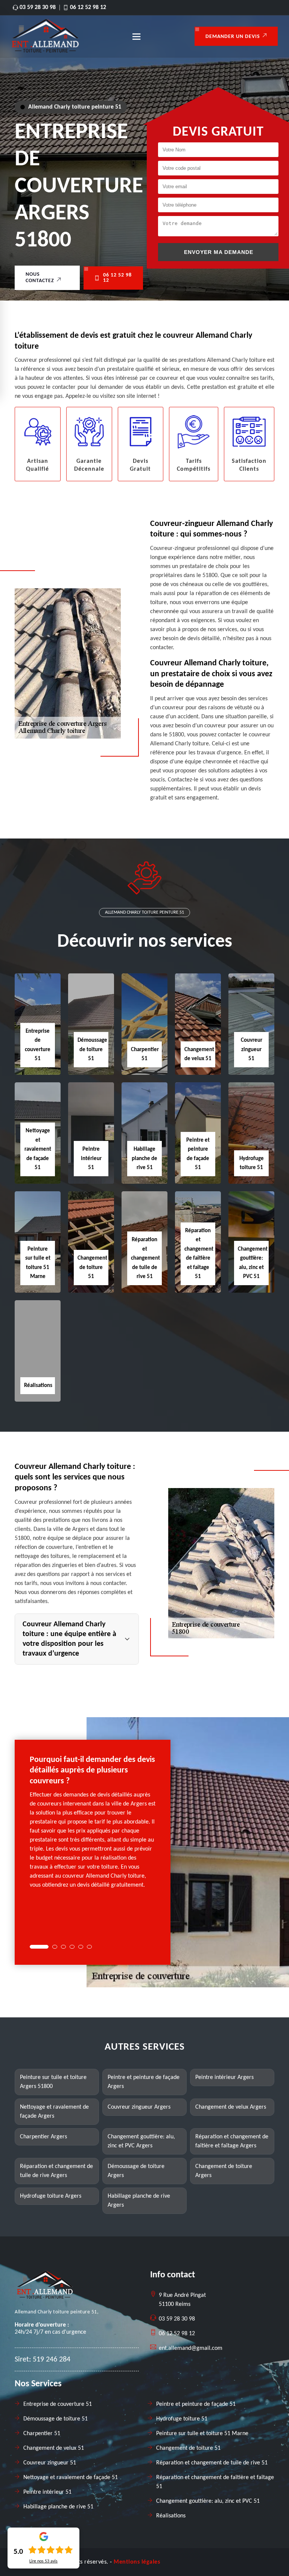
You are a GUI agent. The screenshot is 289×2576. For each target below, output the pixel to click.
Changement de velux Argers (231, 2107)
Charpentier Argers (43, 2137)
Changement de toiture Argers (224, 2171)
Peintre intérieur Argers (224, 2077)
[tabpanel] (93, 1825)
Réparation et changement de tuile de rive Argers (56, 2171)
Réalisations (38, 1386)
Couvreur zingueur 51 (252, 1050)
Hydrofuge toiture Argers (51, 2196)
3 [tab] (63, 1947)
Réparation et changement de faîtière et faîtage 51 (215, 2482)
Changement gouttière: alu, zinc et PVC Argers (141, 2141)
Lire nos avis (43, 2561)
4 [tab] (72, 1947)
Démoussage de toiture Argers (136, 2171)
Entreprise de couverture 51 (58, 2404)
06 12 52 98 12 (88, 8)
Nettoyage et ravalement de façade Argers (54, 2112)
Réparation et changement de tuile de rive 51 (145, 1258)
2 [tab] (55, 1947)
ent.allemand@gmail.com (191, 2348)
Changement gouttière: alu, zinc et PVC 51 (208, 2501)
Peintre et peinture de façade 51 (196, 2404)
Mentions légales (137, 2562)
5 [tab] (81, 1947)
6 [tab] (89, 1947)
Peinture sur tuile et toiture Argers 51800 (53, 2082)
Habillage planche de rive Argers (139, 2201)
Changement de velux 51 (54, 2448)
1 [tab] (39, 1947)
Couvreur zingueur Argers (139, 2107)
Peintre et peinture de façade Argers (144, 2082)
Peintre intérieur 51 (91, 1159)
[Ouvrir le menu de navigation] (137, 36)
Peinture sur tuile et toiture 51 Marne (202, 2434)
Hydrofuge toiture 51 (182, 2419)
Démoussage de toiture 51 (92, 1050)
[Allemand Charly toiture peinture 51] (45, 51)
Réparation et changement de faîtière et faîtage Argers (232, 2141)
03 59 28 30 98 (38, 8)
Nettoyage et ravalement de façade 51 (38, 1149)
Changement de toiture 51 (92, 1268)
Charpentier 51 (42, 2434)
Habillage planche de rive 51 (144, 1159)
